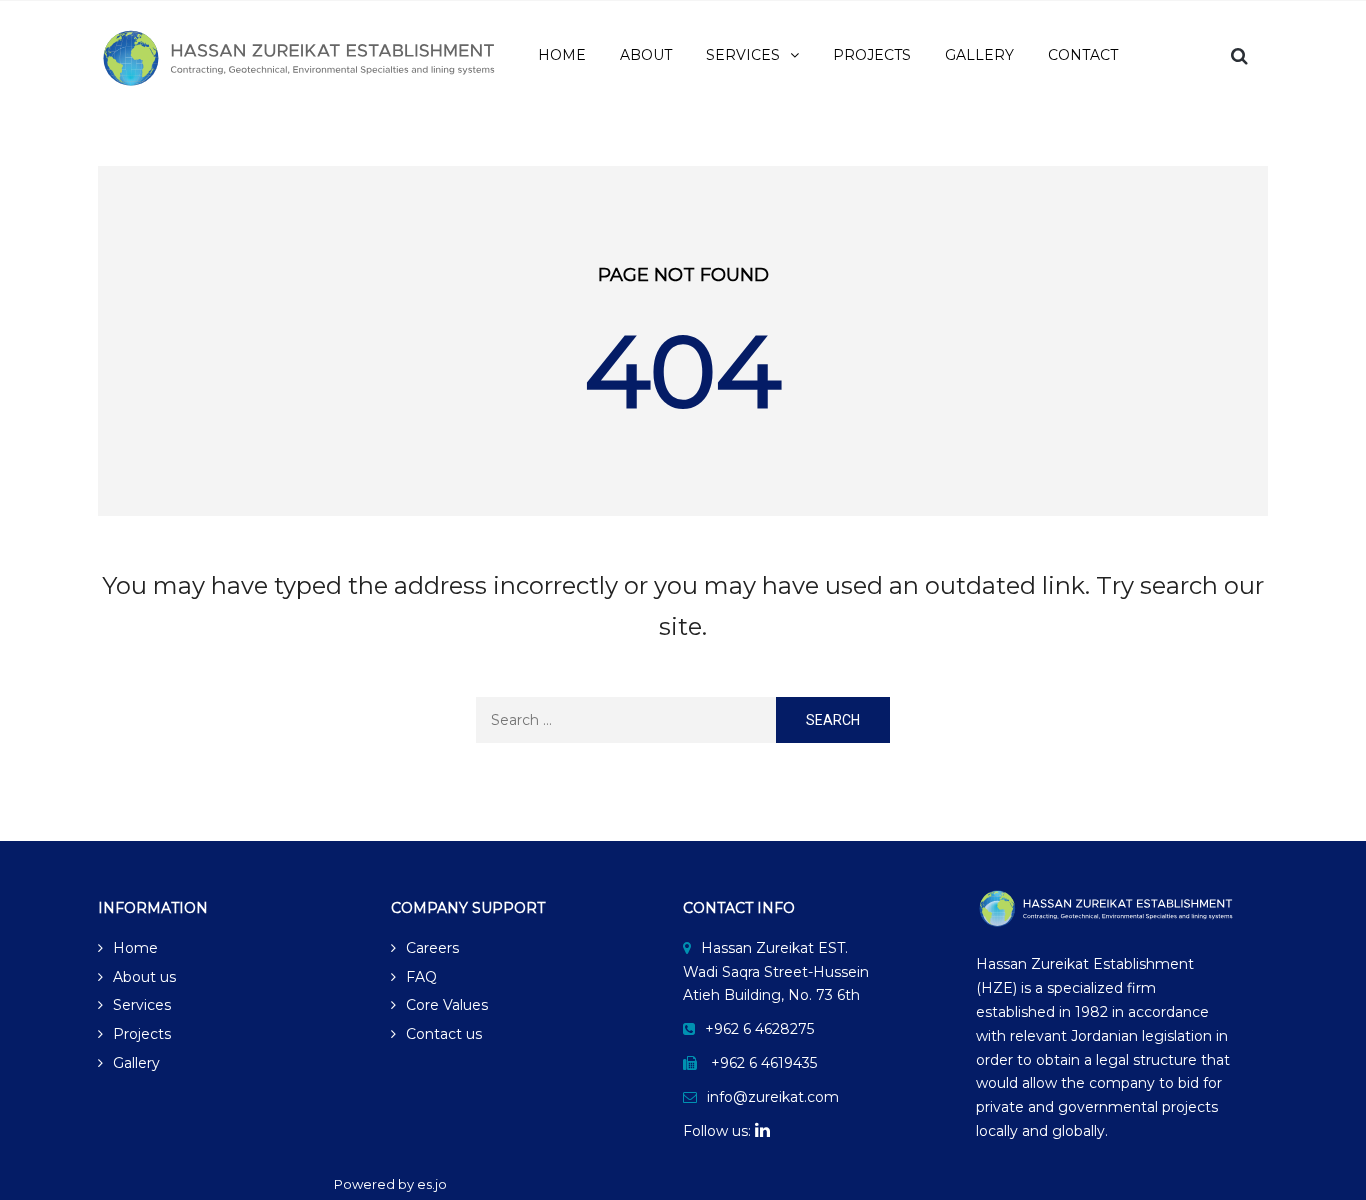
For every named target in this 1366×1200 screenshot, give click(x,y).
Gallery (136, 1063)
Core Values (447, 1005)
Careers (432, 948)
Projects (142, 1034)
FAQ (421, 977)
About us (144, 977)
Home (135, 948)
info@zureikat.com (773, 1097)
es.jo (432, 1184)
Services (142, 1005)
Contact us (444, 1034)
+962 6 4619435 (764, 1063)
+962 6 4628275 (759, 1029)
